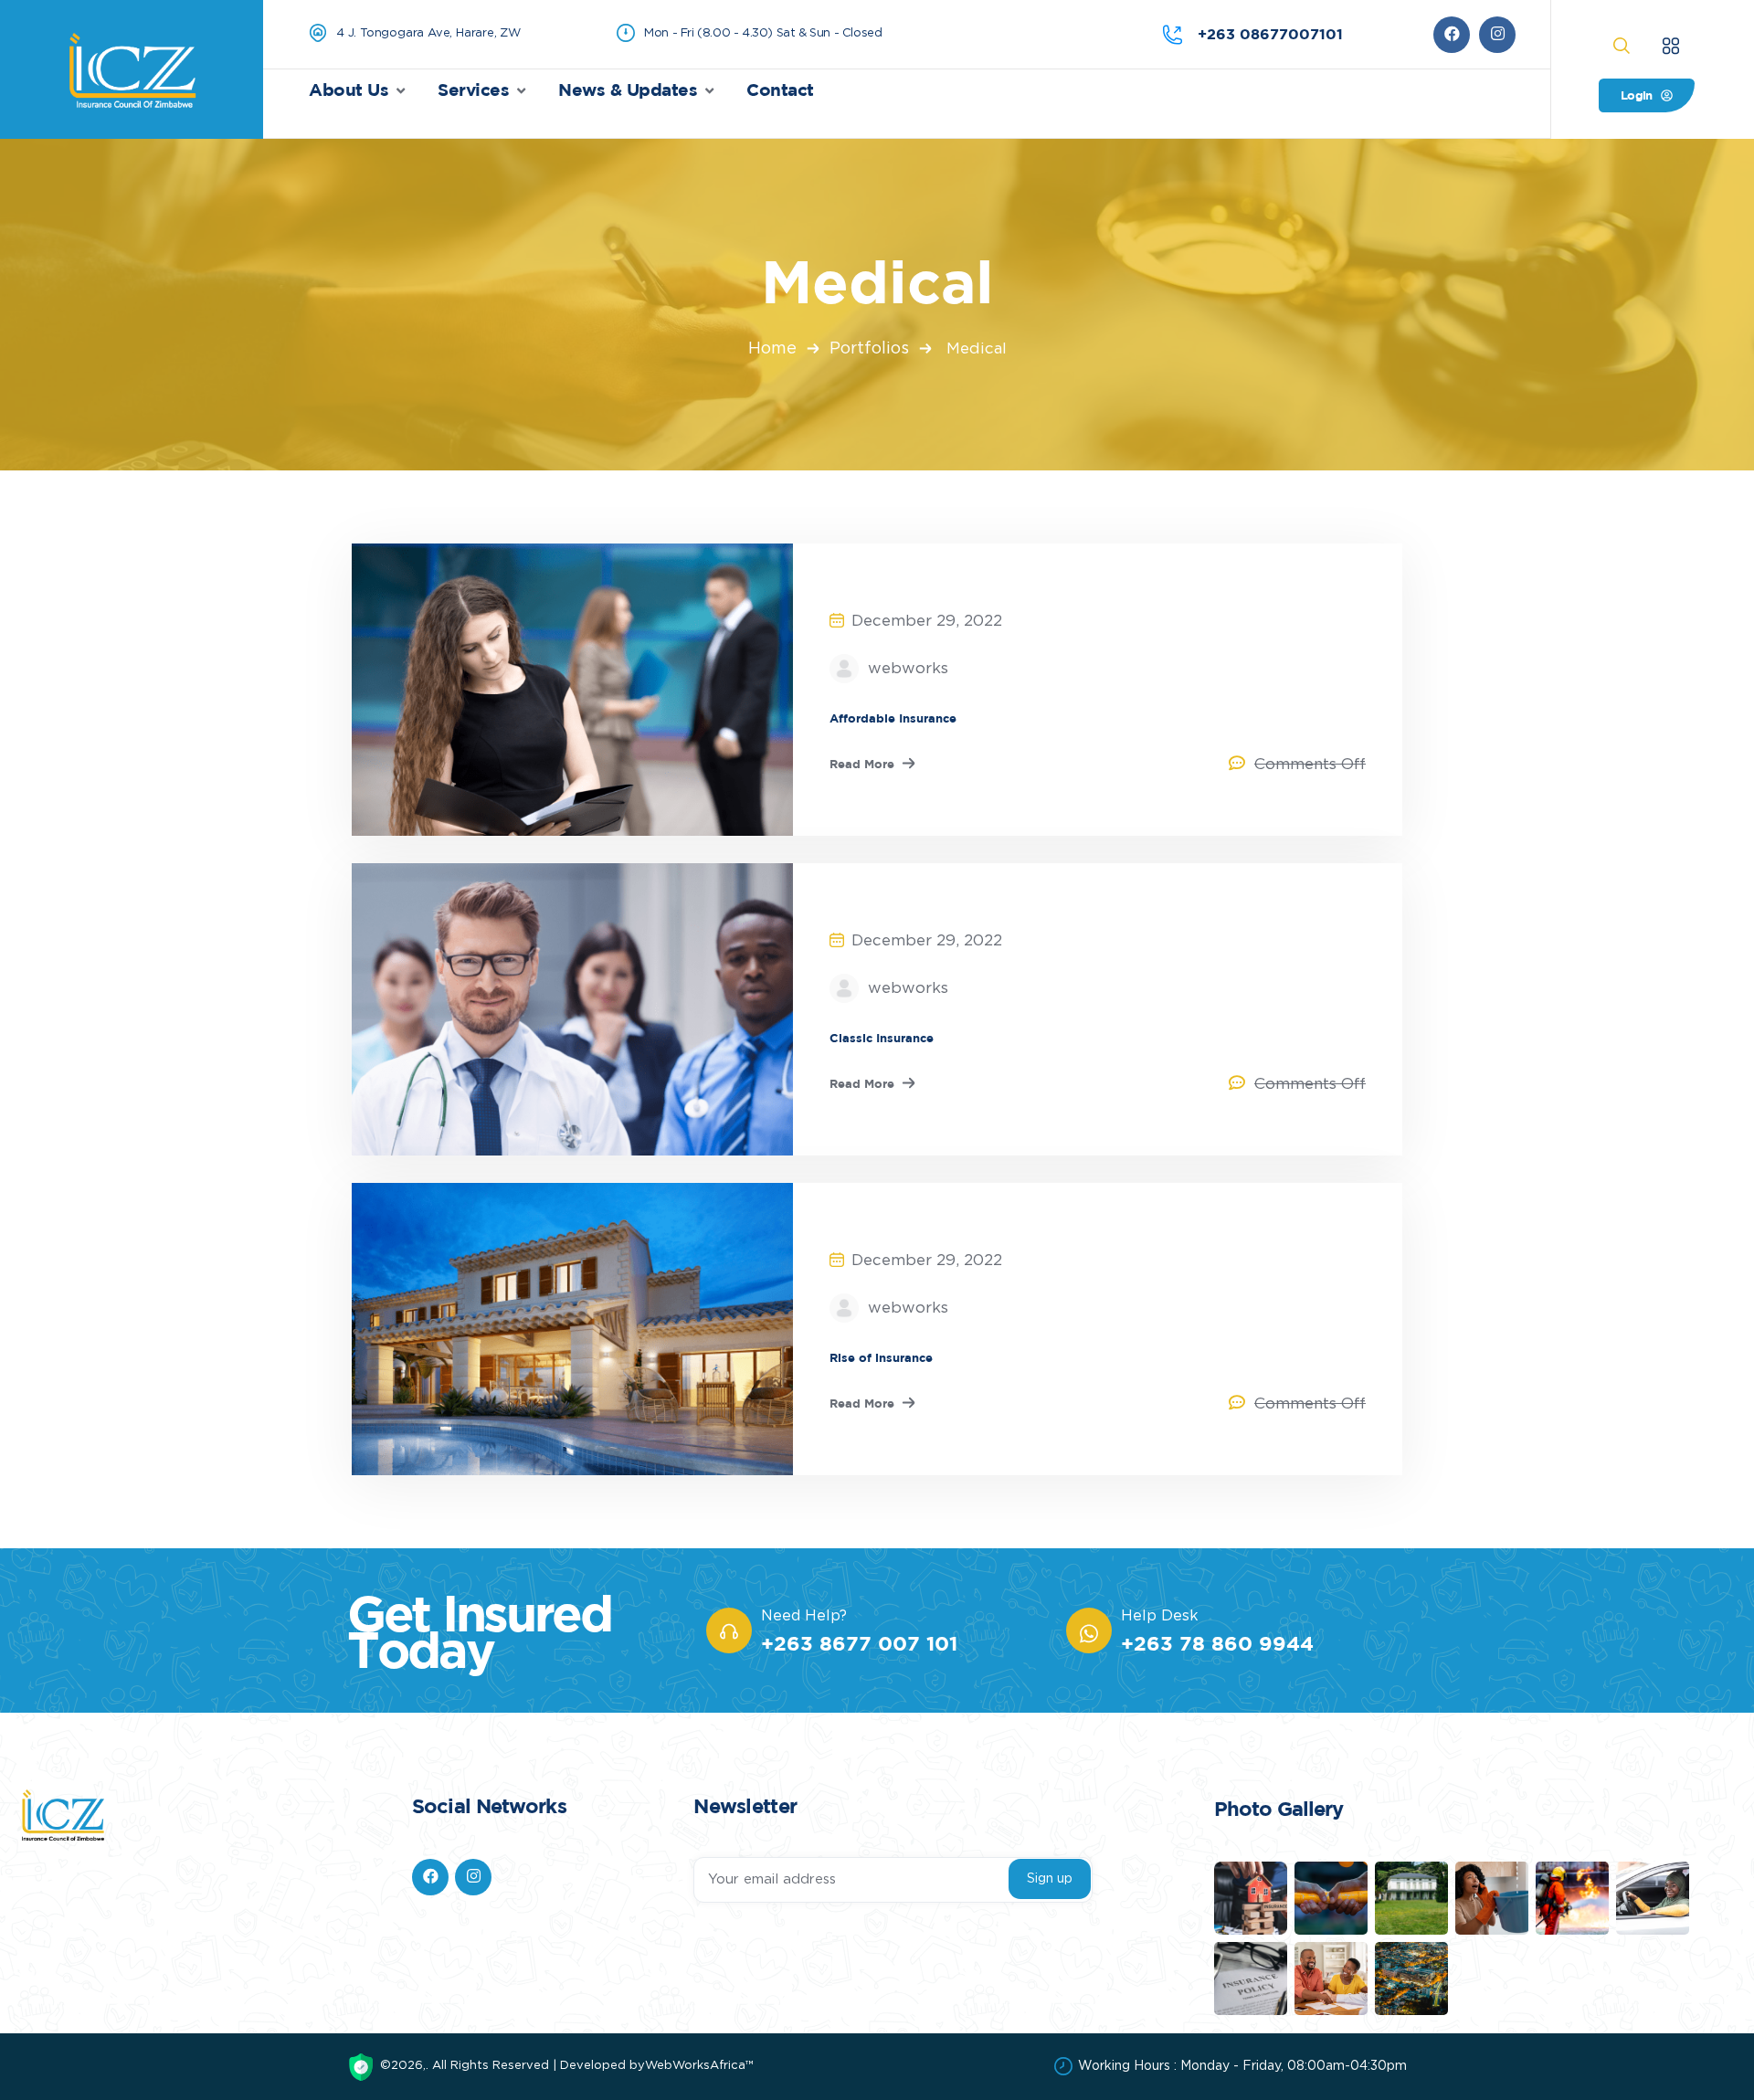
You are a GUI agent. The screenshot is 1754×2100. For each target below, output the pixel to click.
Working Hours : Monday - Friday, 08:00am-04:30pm (1242, 2066)
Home (772, 349)
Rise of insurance (881, 1357)
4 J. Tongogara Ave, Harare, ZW (428, 33)
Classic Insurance (882, 1038)
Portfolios (869, 349)
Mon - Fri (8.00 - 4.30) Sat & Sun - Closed (763, 33)
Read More (862, 764)
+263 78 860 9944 (1217, 1643)
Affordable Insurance (893, 718)
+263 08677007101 (1270, 34)
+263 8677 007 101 (859, 1643)
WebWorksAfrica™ (699, 2066)
